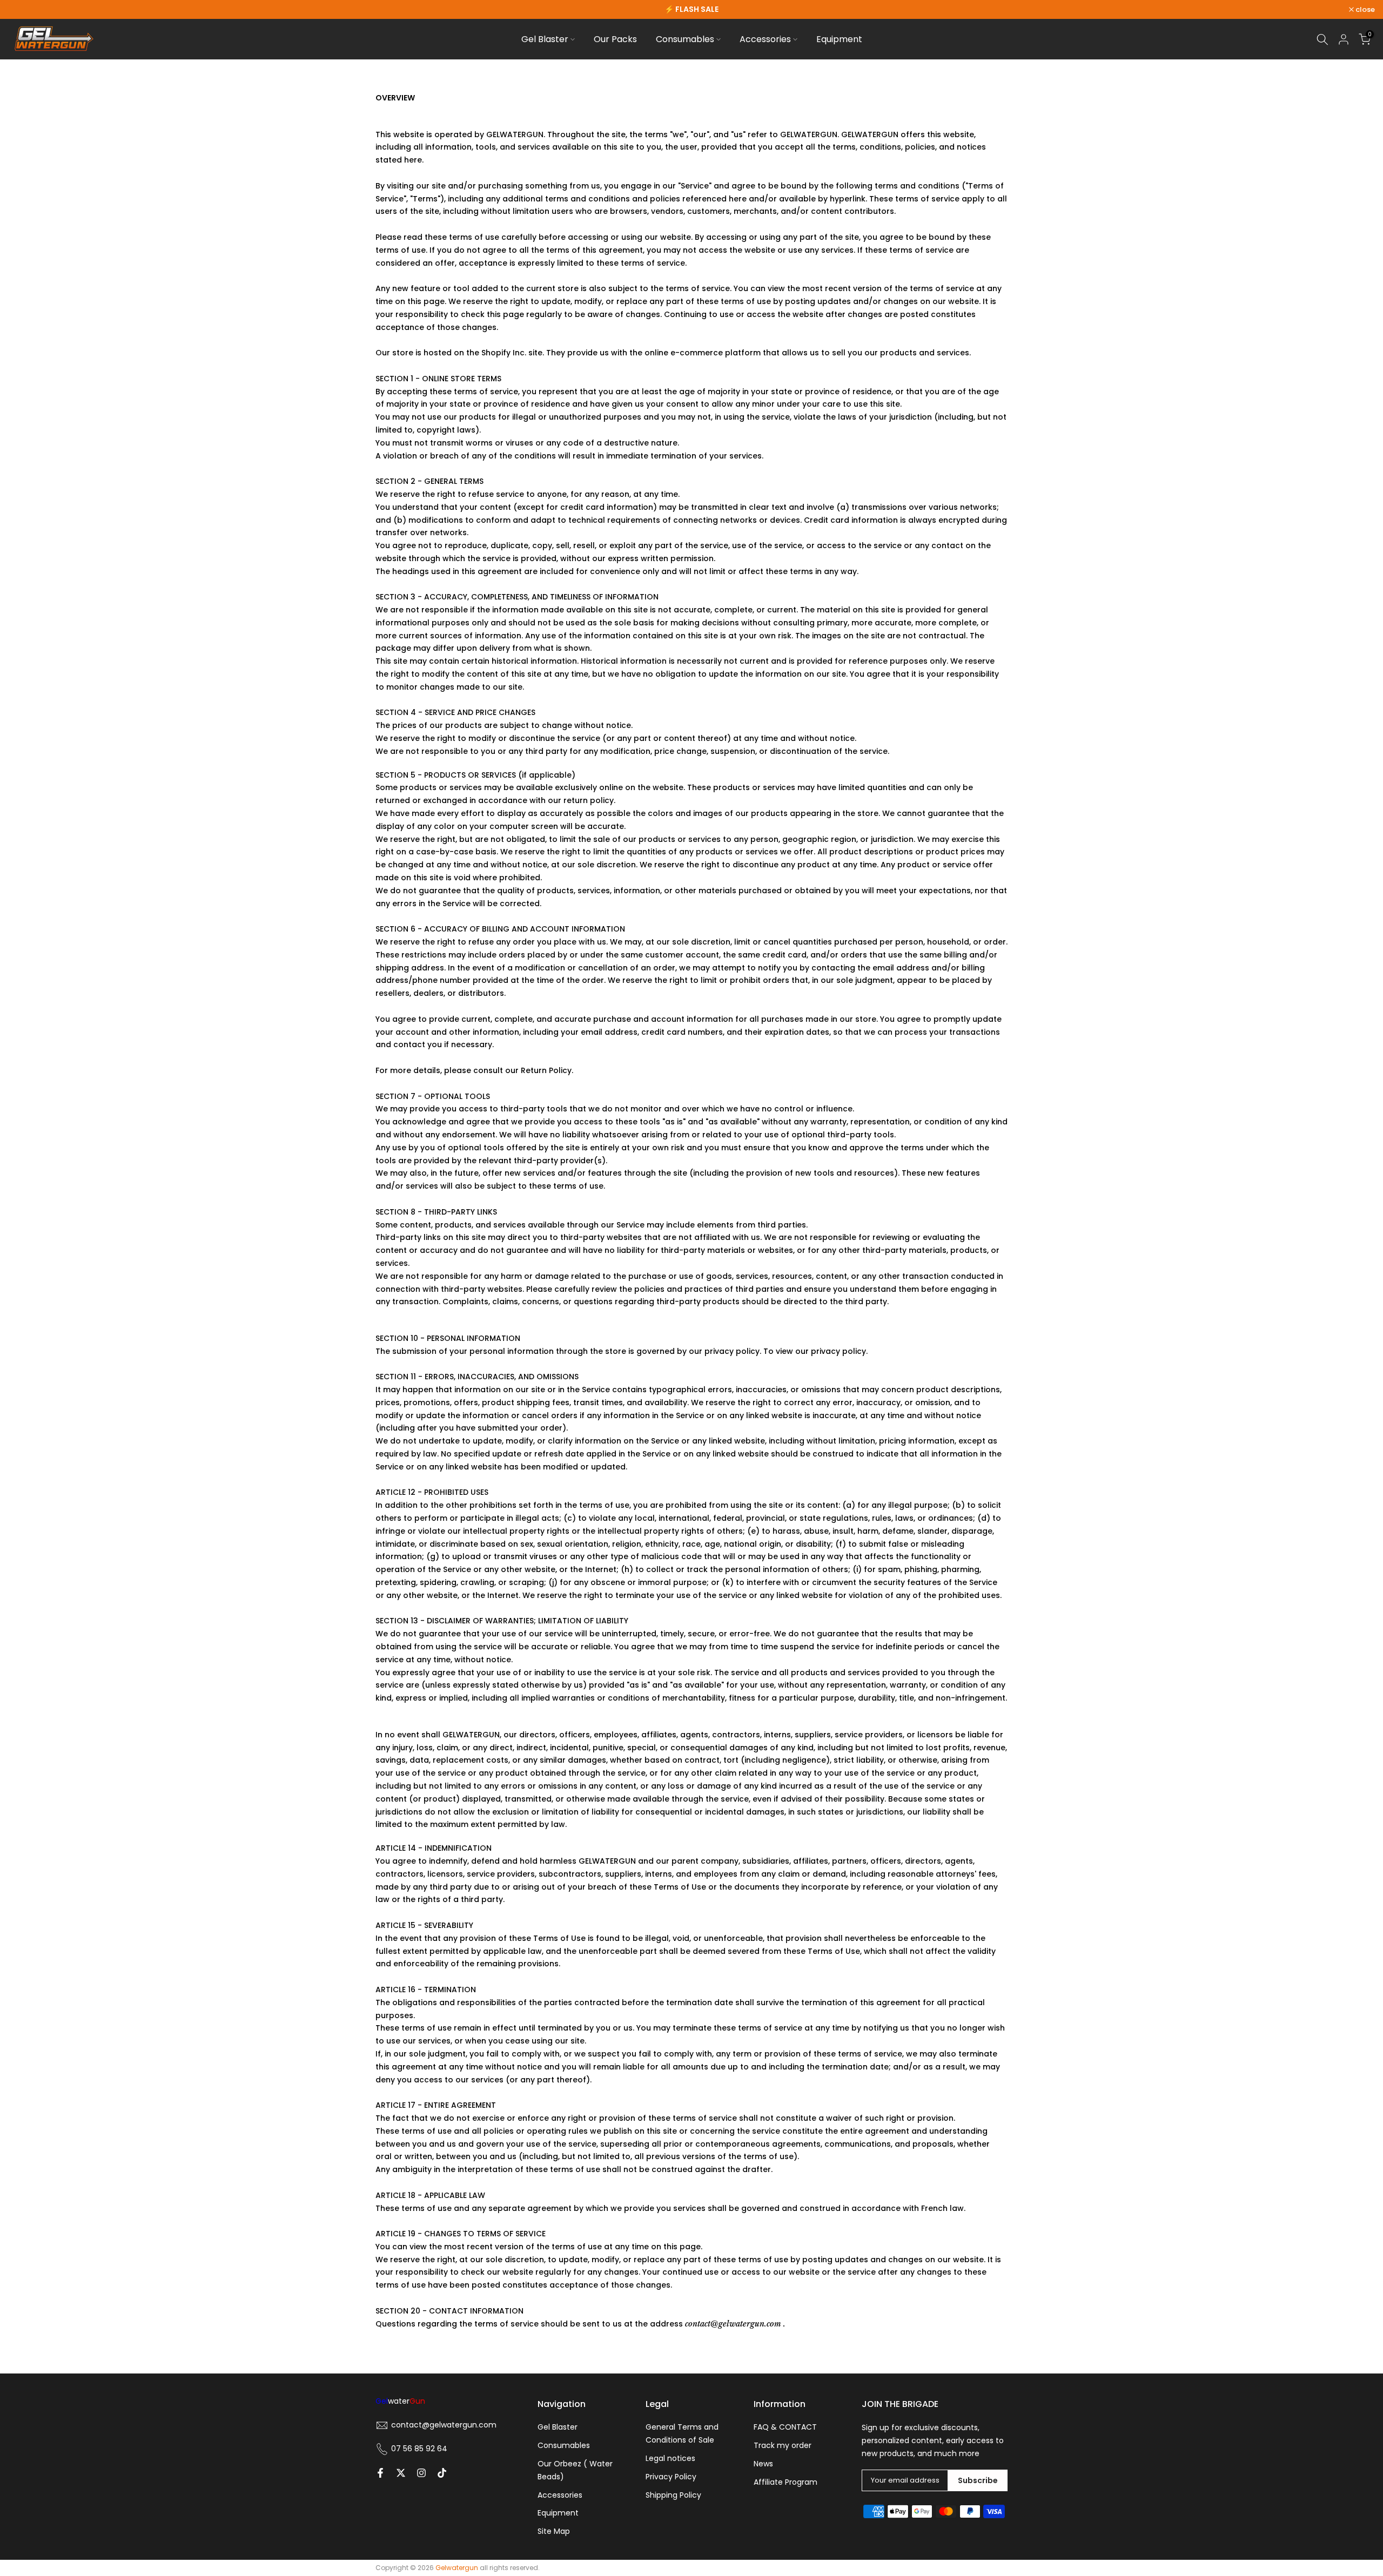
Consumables (685, 39)
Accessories (765, 39)
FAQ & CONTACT (785, 2427)
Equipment (839, 39)
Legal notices (670, 2458)
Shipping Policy (673, 2495)
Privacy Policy (671, 2477)
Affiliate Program (786, 2482)
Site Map (554, 2531)
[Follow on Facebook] (380, 2473)
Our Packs (615, 39)
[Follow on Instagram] (421, 2473)
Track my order (783, 2445)
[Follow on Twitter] (401, 2473)
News (763, 2464)
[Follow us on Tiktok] (442, 2473)
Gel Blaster (545, 39)
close (24, 9)
